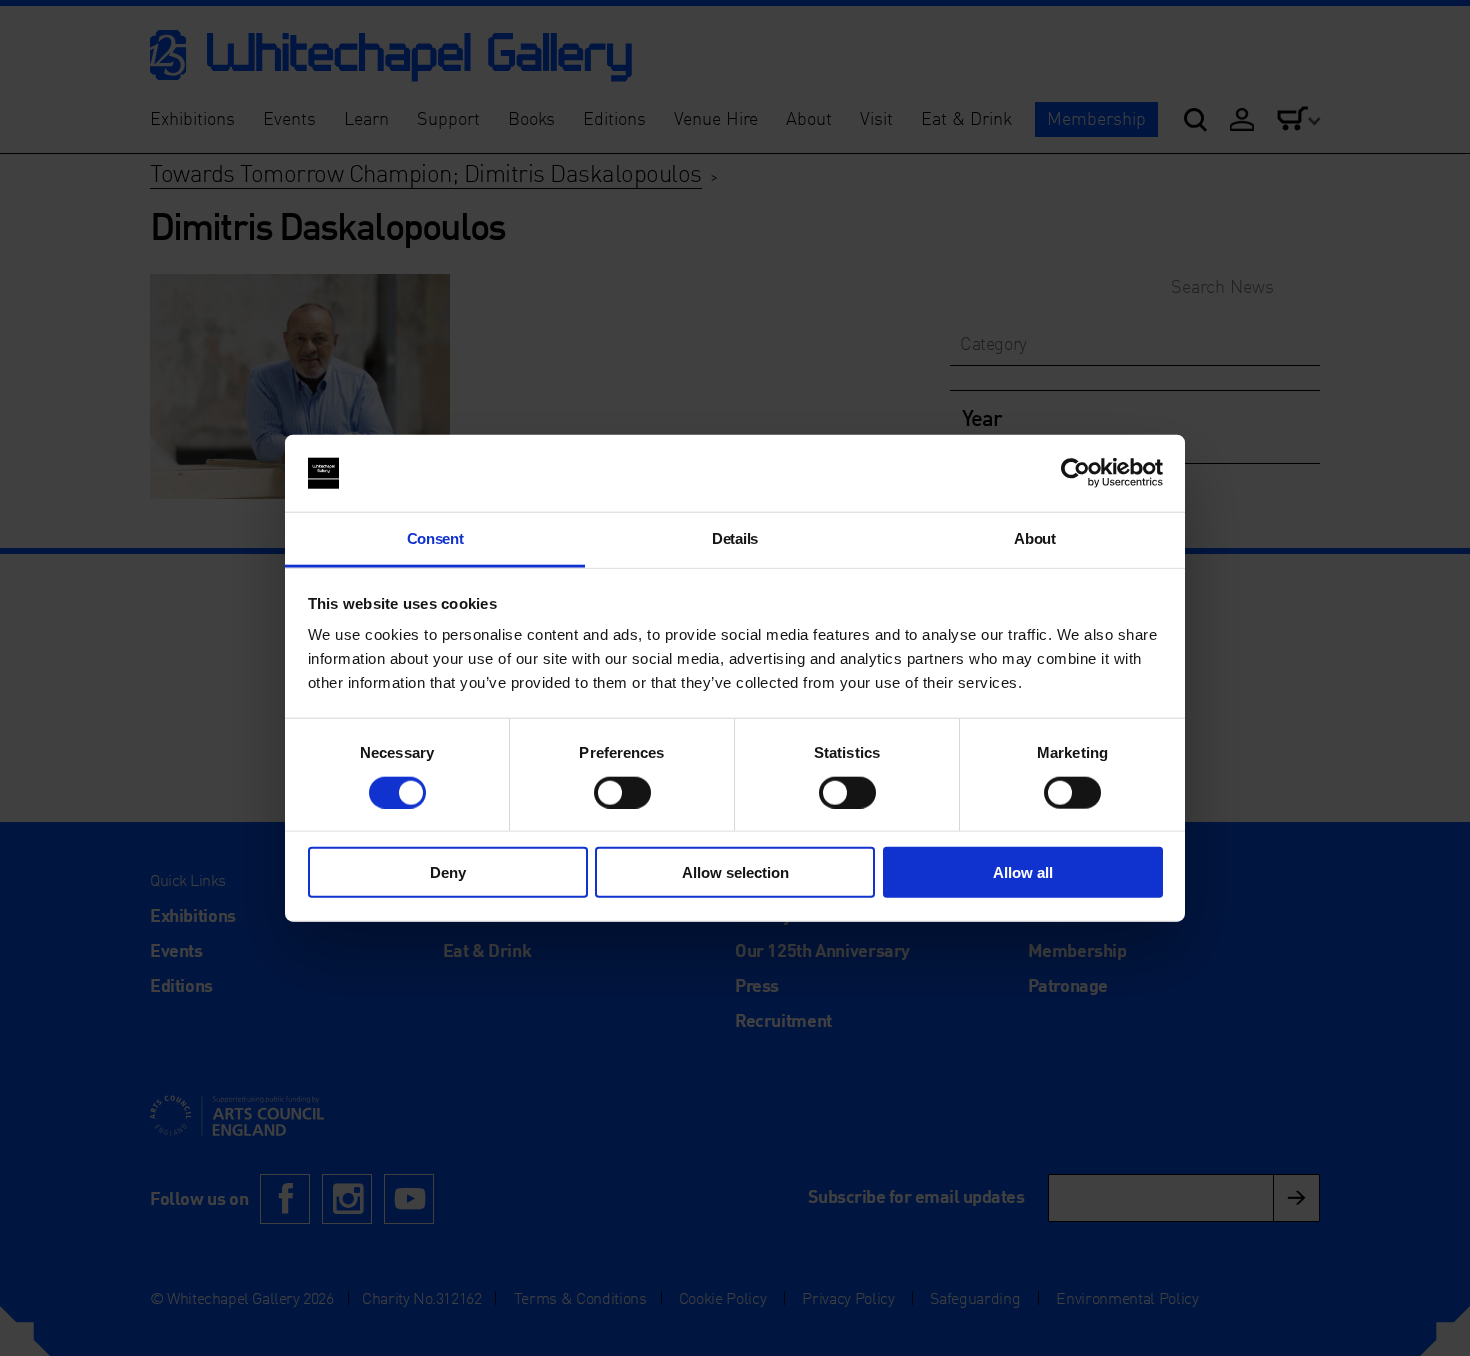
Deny (448, 872)
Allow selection (735, 872)
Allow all (1023, 872)
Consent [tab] (435, 538)
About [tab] (1034, 538)
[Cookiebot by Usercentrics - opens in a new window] (1075, 473)
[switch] (622, 792)
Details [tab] (735, 538)
